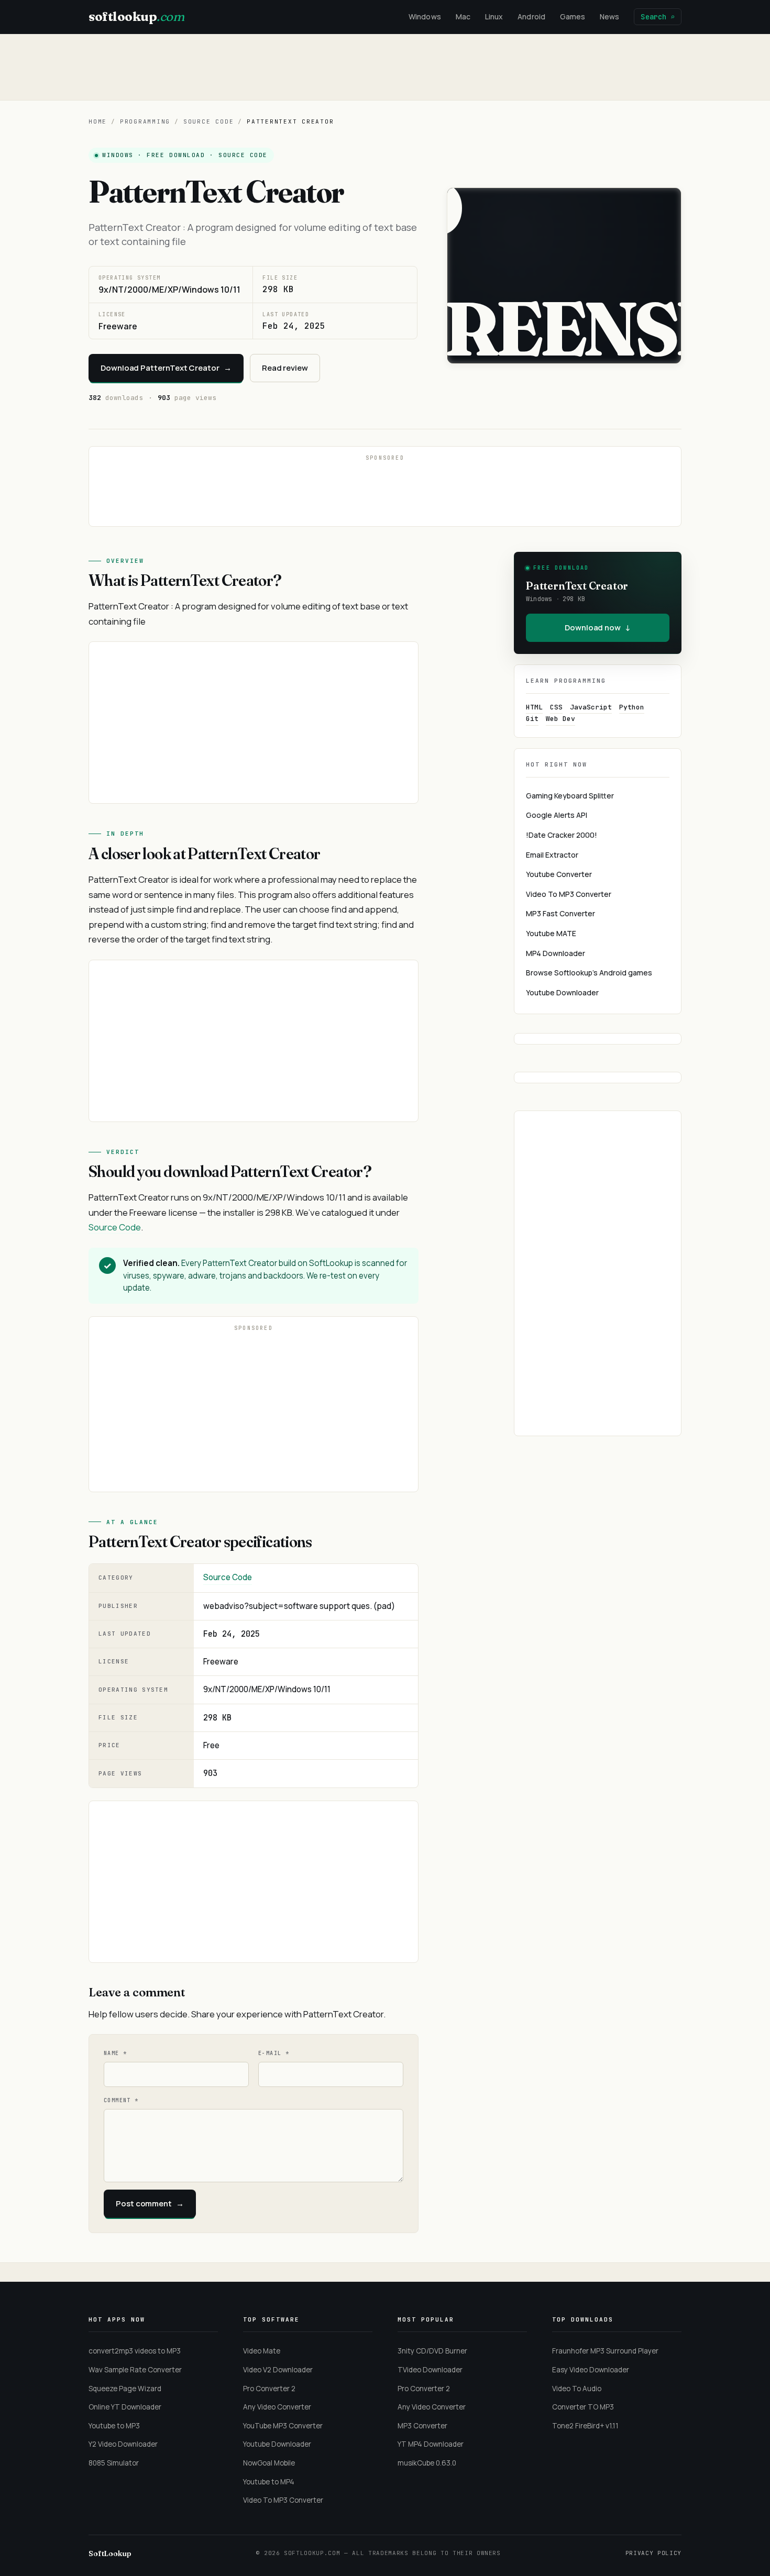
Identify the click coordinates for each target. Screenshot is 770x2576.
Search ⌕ (658, 17)
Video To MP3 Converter (569, 894)
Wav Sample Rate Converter (135, 2370)
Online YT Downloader (125, 2407)
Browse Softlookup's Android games (589, 973)
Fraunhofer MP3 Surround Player (605, 2351)
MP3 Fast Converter (560, 913)
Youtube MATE (551, 933)
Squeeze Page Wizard (125, 2389)
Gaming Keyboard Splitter (570, 796)
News (609, 16)
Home (98, 121)
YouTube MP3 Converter (283, 2426)
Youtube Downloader (562, 992)
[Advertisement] (385, 67)
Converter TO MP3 (583, 2407)
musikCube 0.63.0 (427, 2463)
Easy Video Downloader (591, 2370)
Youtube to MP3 (114, 2426)
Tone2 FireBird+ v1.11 (585, 2426)
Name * (115, 2053)
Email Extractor (552, 855)
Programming (145, 121)
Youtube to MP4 (269, 2482)
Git (532, 719)
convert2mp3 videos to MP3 (135, 2351)
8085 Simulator (114, 2463)
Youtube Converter (559, 874)
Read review (285, 368)
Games (573, 16)
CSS (556, 707)
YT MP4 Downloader (431, 2444)
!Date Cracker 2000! (562, 835)
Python (632, 707)
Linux (494, 16)
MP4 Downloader (555, 953)
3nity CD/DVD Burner (432, 2351)
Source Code (208, 121)
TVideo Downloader (430, 2370)
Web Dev (560, 719)
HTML (534, 707)
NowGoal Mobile (269, 2463)
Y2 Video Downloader (123, 2444)
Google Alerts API (557, 815)
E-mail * (274, 2053)
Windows (425, 16)
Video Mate (262, 2351)
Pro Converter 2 (269, 2389)
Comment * (121, 2100)
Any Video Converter (277, 2407)
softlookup (136, 16)
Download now (598, 628)
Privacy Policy (653, 2553)
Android (531, 16)
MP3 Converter (422, 2426)
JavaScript (591, 707)
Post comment (150, 2203)
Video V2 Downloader (278, 2370)
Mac (463, 16)
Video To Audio (577, 2389)
